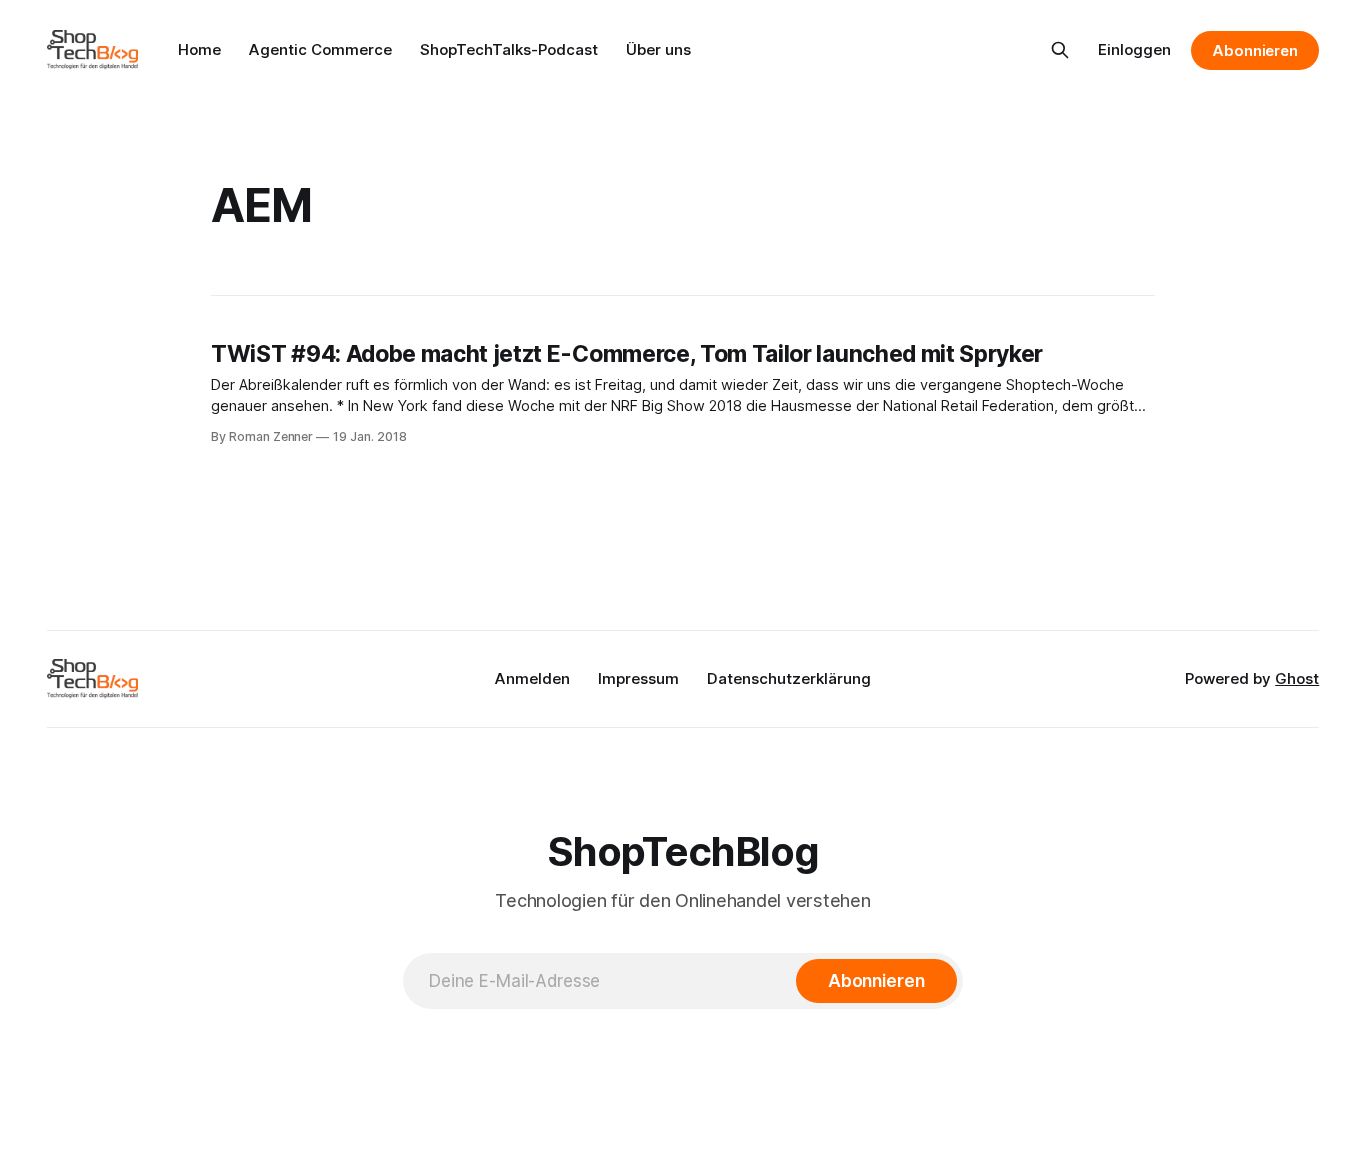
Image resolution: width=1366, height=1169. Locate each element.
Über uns (658, 49)
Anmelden (532, 678)
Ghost (1297, 678)
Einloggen (1134, 49)
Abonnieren (1255, 50)
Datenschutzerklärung (789, 678)
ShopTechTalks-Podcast (509, 49)
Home (199, 49)
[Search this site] (1060, 50)
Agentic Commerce (320, 49)
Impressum (638, 678)
